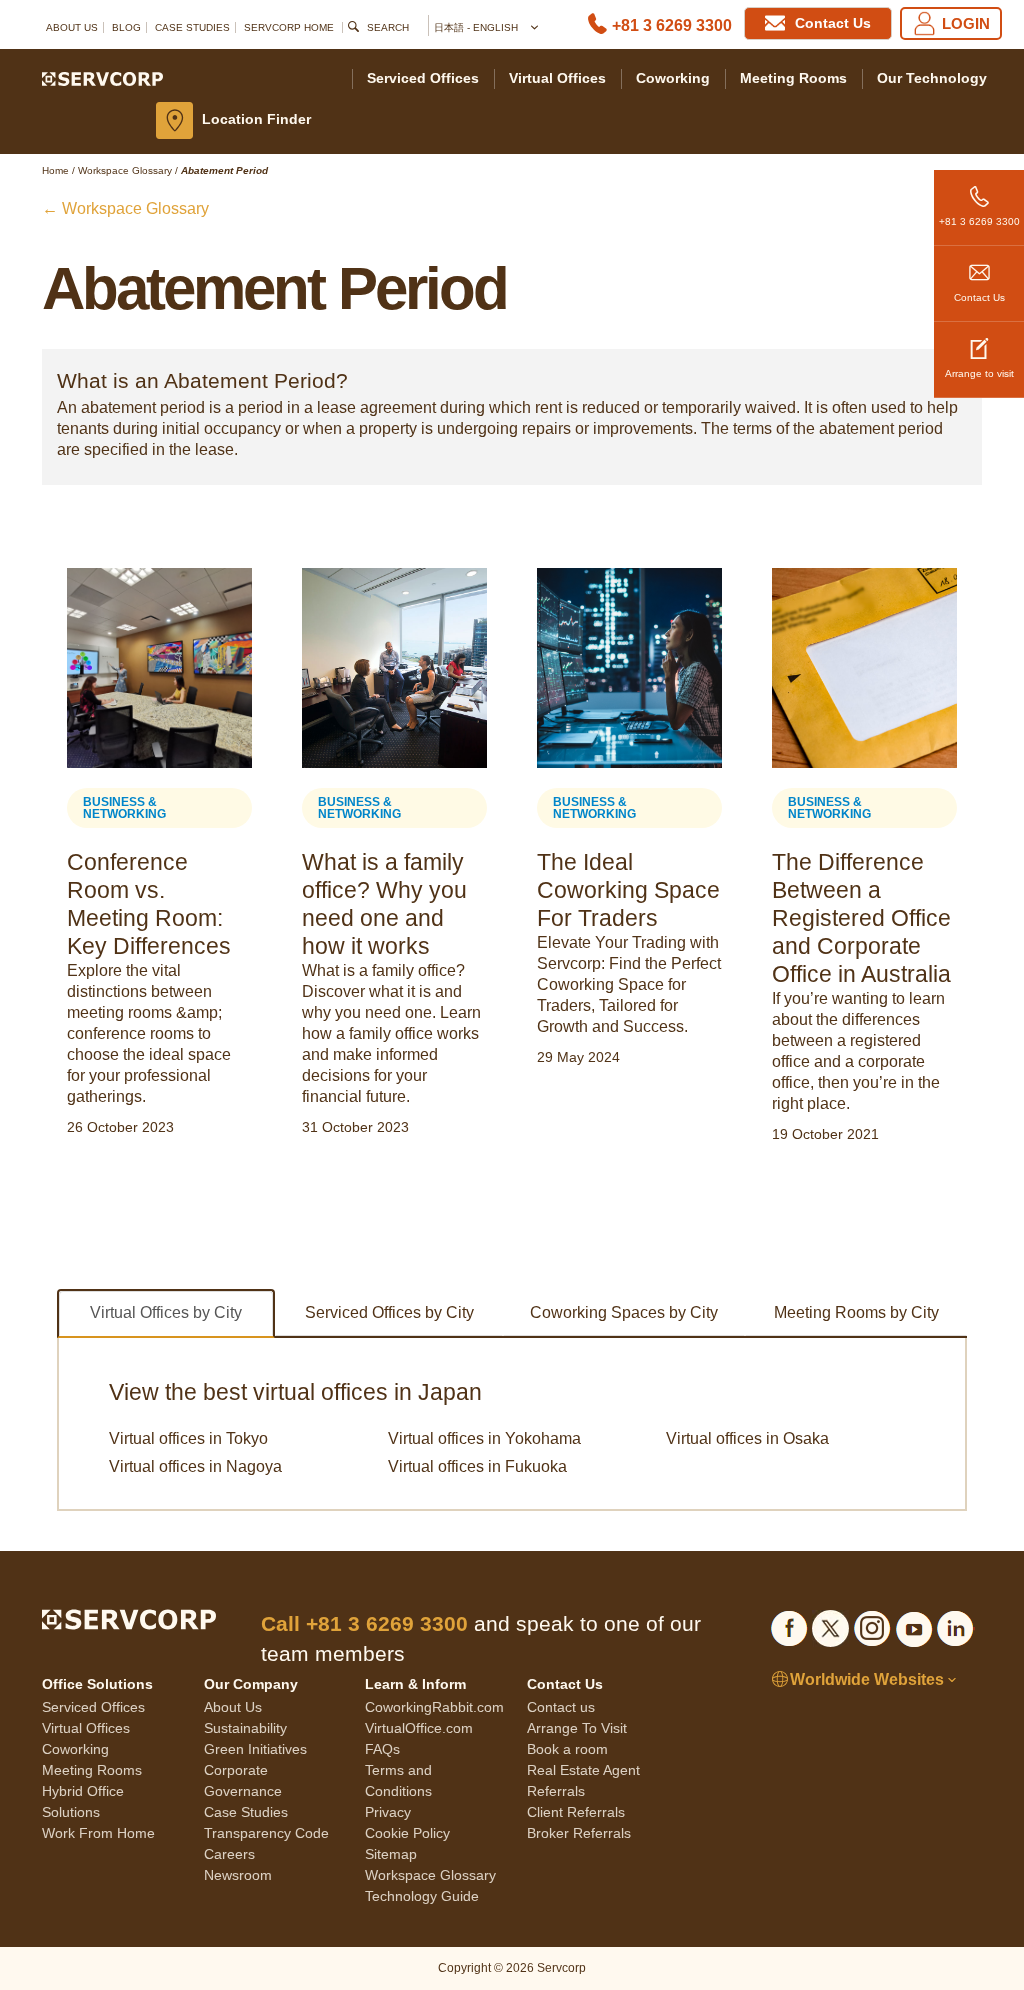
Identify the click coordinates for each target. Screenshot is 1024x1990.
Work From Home (98, 1833)
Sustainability (245, 1728)
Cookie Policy (407, 1833)
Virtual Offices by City (166, 1312)
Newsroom (238, 1875)
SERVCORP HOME (289, 27)
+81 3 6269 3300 (672, 25)
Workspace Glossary (430, 1875)
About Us (72, 27)
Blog (126, 27)
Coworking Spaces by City (624, 1312)
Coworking (673, 78)
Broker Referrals (579, 1833)
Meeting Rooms (793, 78)
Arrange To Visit (577, 1728)
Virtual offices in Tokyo (188, 1438)
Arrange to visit (979, 373)
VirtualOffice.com (419, 1728)
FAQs (382, 1749)
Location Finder (256, 119)
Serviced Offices (423, 78)
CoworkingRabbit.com (434, 1707)
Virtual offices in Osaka (747, 1438)
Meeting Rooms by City (856, 1312)
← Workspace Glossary (125, 208)
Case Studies (192, 27)
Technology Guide (422, 1896)
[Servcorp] (102, 78)
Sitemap (391, 1854)
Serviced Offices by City (389, 1312)
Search (388, 27)
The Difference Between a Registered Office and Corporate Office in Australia (861, 918)
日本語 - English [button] (477, 27)
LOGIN (966, 23)
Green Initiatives (255, 1749)
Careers (229, 1854)
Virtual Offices (557, 78)
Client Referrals (576, 1812)
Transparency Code (266, 1833)
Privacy (388, 1812)
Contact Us (979, 297)
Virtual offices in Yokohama (484, 1438)
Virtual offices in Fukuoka (477, 1466)
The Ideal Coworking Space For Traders (628, 890)
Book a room (567, 1749)
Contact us (561, 1707)
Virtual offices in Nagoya (195, 1466)
